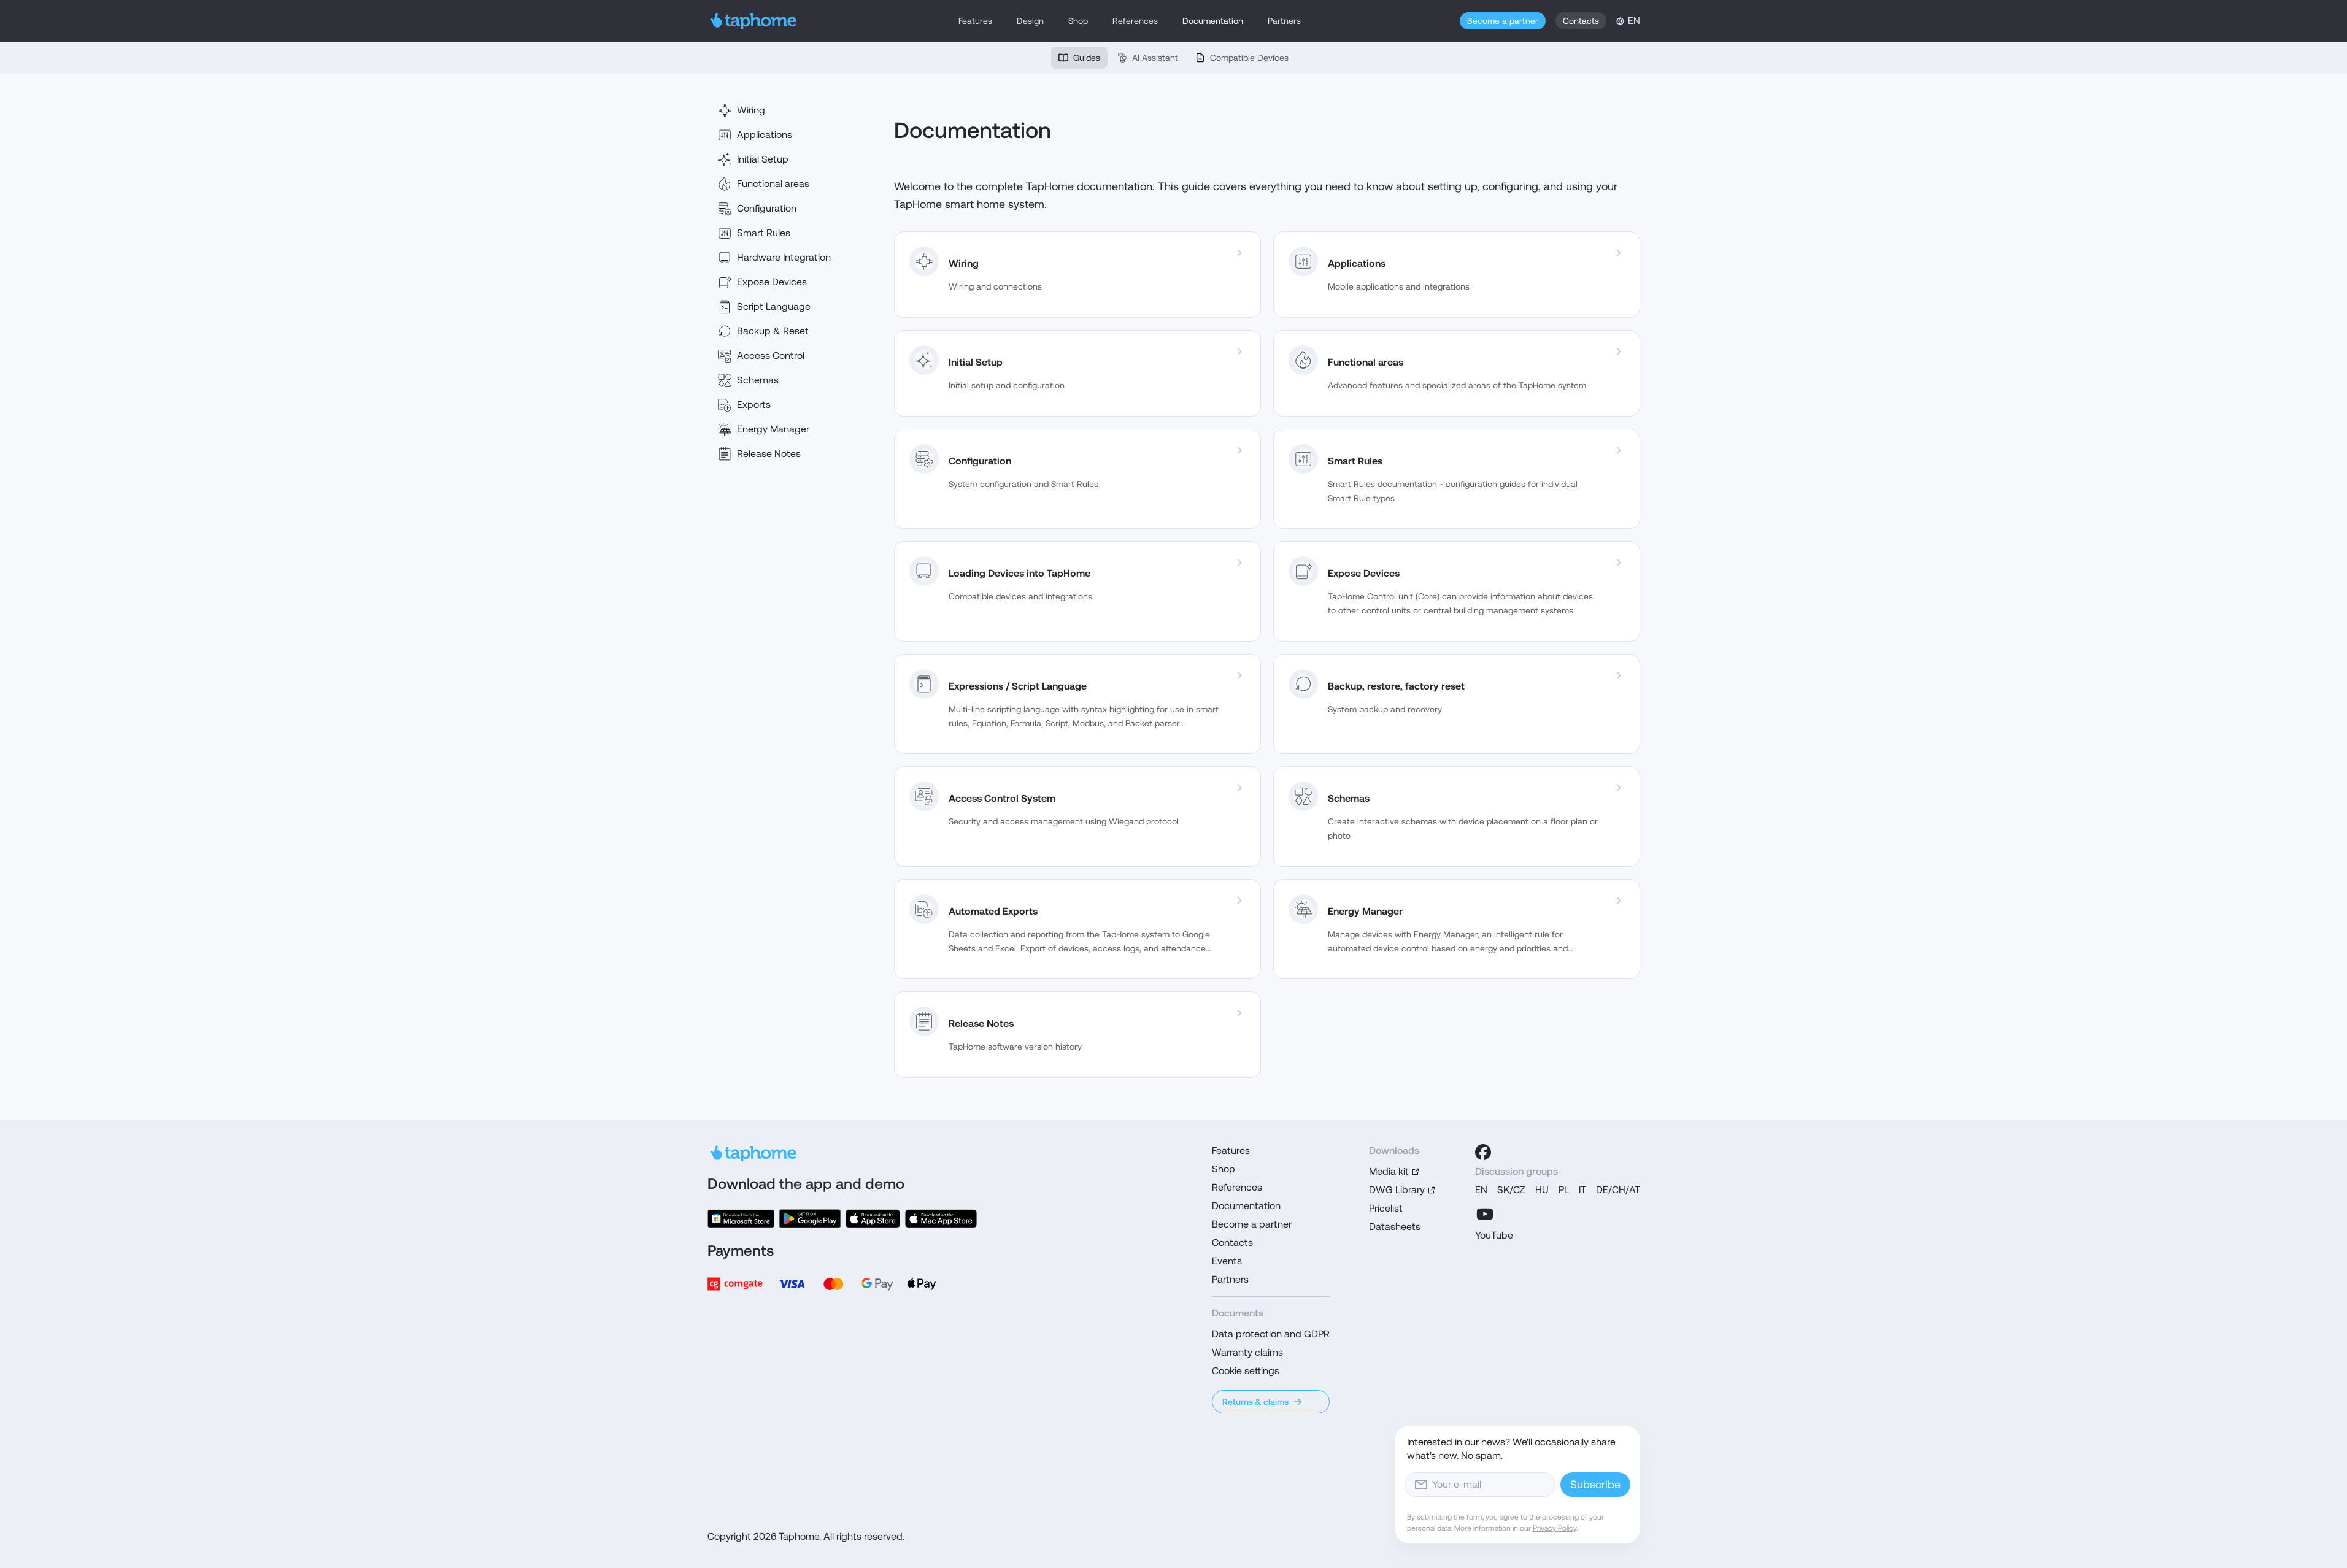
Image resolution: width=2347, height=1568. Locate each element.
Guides (1087, 58)
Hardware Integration (784, 257)
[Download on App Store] (873, 1219)
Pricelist (1386, 1208)
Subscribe (1595, 1484)
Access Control (771, 355)
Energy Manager (773, 429)
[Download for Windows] (741, 1219)
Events (1227, 1261)
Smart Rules (764, 233)
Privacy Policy (1555, 1528)
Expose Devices (772, 282)
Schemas (758, 380)
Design (1030, 21)
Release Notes (769, 454)
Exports (754, 405)
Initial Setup (763, 159)
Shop (1078, 21)
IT (1582, 1190)
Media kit (1389, 1171)
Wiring (751, 110)
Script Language (774, 306)
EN (1481, 1190)
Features (975, 21)
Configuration (767, 208)
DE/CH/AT (1618, 1190)
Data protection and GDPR (1271, 1334)
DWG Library (1397, 1190)
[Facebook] (1483, 1152)
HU (1542, 1190)
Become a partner (1503, 21)
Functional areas (773, 184)
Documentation (1213, 21)
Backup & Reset (773, 331)
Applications (765, 135)
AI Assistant (1155, 58)
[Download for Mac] (941, 1219)
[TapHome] (754, 21)
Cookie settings (1246, 1371)
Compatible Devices (1249, 58)
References (1135, 21)
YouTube (1494, 1235)
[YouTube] (1485, 1214)
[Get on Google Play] (810, 1219)
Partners (1284, 21)
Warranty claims (1247, 1352)
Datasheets (1395, 1227)
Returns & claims (1255, 1402)
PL (1564, 1190)
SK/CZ (1511, 1190)
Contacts (1581, 21)
